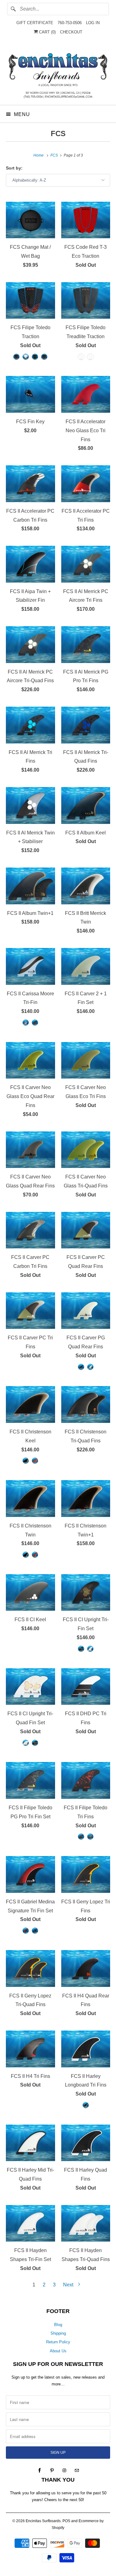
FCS (58, 134)
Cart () (47, 32)
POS (66, 2521)
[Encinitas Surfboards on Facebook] (40, 2470)
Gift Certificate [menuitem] (35, 23)
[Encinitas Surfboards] (58, 74)
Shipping (58, 2333)
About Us (58, 2351)
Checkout (71, 32)
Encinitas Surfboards (43, 2521)
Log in (93, 23)
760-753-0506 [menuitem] (70, 23)
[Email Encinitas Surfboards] (77, 2470)
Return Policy (58, 2342)
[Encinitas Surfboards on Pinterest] (52, 2470)
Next (69, 2285)
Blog (58, 2325)
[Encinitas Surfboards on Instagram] (64, 2470)
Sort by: (14, 168)
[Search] (13, 9)
